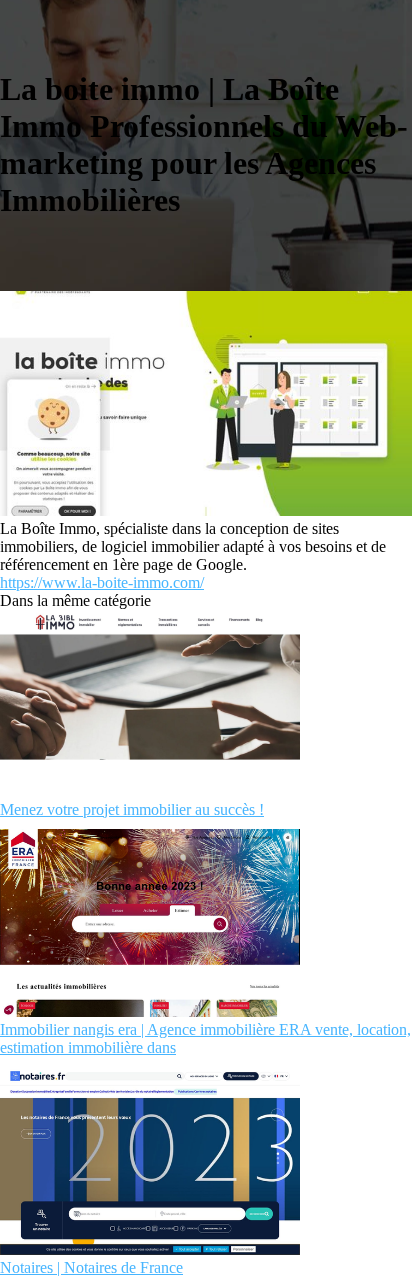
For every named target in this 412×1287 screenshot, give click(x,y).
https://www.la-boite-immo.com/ (102, 582)
